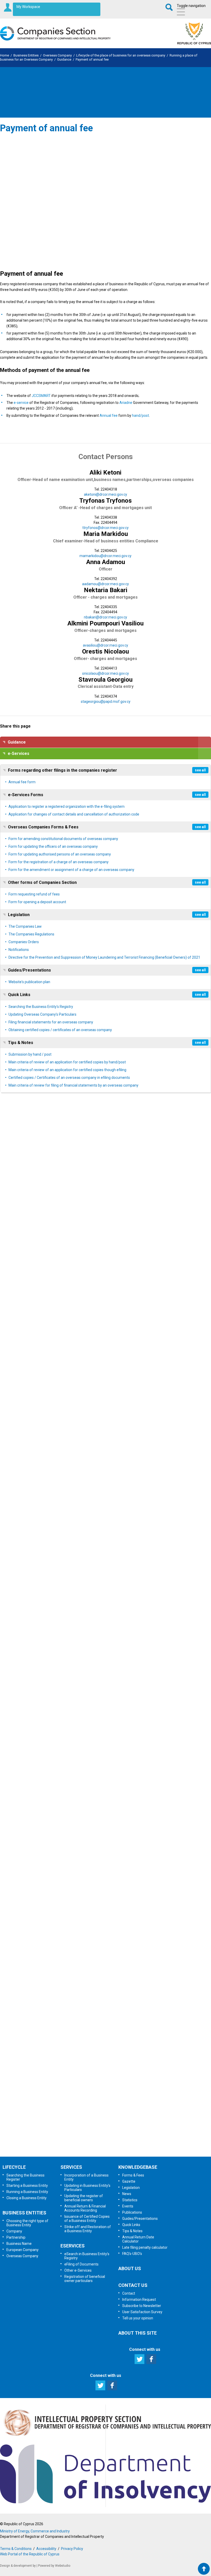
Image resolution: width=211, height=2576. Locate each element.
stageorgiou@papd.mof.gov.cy (106, 702)
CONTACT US (133, 2285)
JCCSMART (41, 396)
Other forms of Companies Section (42, 882)
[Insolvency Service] (105, 2502)
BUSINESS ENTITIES (24, 2213)
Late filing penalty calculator (145, 2247)
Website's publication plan (29, 982)
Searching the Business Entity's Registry (41, 1007)
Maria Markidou (106, 534)
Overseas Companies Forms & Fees (43, 827)
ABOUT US (130, 2268)
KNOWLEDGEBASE (138, 2167)
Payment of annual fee (92, 59)
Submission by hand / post (30, 1054)
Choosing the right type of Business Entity (27, 2223)
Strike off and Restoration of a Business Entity (88, 2229)
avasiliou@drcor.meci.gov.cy (105, 645)
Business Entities (26, 55)
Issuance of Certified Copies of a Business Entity (87, 2219)
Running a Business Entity (27, 2192)
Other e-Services (78, 2270)
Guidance (64, 59)
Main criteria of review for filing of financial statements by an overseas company (73, 1085)
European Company (23, 2250)
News (127, 2194)
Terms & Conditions (16, 2549)
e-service (21, 403)
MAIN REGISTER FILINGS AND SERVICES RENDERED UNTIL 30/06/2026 (66, 1621)
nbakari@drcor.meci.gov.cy (105, 617)
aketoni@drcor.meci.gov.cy (105, 494)
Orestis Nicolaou (105, 651)
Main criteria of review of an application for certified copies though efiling (67, 1070)
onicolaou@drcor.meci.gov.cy (105, 673)
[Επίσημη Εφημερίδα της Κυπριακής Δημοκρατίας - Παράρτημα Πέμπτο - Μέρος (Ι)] (19, 1401)
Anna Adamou (106, 562)
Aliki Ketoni (105, 472)
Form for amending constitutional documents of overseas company (63, 839)
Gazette (129, 2181)
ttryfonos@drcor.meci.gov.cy (105, 528)
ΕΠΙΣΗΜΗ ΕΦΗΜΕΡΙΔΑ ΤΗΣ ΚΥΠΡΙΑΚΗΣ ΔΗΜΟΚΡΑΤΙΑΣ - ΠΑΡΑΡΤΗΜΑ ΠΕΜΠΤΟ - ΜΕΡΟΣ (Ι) (88, 1422)
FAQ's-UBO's (132, 2254)
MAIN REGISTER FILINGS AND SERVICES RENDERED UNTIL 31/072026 (66, 1334)
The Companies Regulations (31, 934)
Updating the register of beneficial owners (84, 2198)
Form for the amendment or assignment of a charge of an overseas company (71, 870)
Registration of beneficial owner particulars (85, 2279)
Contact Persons (106, 457)
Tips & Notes (21, 1043)
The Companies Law (25, 926)
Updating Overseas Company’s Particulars (42, 1014)
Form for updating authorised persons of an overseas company (60, 854)
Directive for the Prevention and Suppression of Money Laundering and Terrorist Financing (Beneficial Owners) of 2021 (104, 957)
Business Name (19, 2244)
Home (5, 55)
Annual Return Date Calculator (138, 2239)
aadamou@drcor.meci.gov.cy (105, 584)
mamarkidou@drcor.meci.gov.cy (105, 556)
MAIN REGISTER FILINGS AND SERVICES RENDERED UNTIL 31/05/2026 (66, 1895)
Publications (132, 2212)
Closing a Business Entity (27, 2198)
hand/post (140, 415)
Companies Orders (24, 942)
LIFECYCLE (14, 2167)
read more (30, 1248)
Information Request (105, 2062)
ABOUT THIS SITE (138, 2333)
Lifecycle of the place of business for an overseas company (121, 55)
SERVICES (71, 2167)
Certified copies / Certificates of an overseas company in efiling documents (69, 1078)
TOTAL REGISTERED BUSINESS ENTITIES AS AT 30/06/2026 (57, 1514)
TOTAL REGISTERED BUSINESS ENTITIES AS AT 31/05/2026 (57, 2008)
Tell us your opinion (105, 2143)
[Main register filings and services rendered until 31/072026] (51, 1313)
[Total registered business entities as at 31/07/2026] (51, 1205)
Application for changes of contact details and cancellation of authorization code (74, 814)
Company (14, 2231)
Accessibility (46, 2549)
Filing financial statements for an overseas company (51, 1022)
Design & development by (18, 2566)
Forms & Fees (133, 2175)
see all (200, 770)
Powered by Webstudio (54, 2566)
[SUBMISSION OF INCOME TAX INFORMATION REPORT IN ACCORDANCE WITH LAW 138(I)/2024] (19, 1755)
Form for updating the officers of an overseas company (53, 846)
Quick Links (19, 995)
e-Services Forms (26, 795)
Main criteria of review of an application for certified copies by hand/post (67, 1062)
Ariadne (126, 403)
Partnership (16, 2237)
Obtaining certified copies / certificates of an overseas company (60, 1030)
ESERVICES (73, 2246)
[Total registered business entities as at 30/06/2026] (51, 1493)
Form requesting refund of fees (34, 894)
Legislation (19, 915)
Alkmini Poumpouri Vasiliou (105, 623)
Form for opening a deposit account (37, 902)
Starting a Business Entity (27, 2186)
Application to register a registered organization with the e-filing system (67, 806)
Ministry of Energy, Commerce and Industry (35, 2531)
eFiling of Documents (81, 2264)
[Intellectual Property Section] (105, 2437)
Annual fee (109, 415)
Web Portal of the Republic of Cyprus (30, 2554)
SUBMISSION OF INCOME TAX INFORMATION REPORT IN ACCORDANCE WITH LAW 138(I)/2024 (90, 1776)
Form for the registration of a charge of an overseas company (59, 862)
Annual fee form (22, 782)
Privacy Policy (72, 2549)
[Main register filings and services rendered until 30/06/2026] (51, 1601)
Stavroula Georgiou (105, 680)
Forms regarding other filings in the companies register (63, 770)
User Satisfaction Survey (111, 2116)
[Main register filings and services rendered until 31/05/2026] (51, 1874)
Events (128, 2206)
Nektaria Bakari (106, 590)
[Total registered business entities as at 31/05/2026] (51, 1987)
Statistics (130, 2200)
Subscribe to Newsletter (106, 2089)
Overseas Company (57, 55)
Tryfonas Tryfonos (105, 501)
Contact (129, 2293)
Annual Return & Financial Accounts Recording (85, 2208)
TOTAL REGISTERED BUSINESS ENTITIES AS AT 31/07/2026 (57, 1226)
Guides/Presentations (29, 970)
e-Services (19, 753)
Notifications (19, 950)
